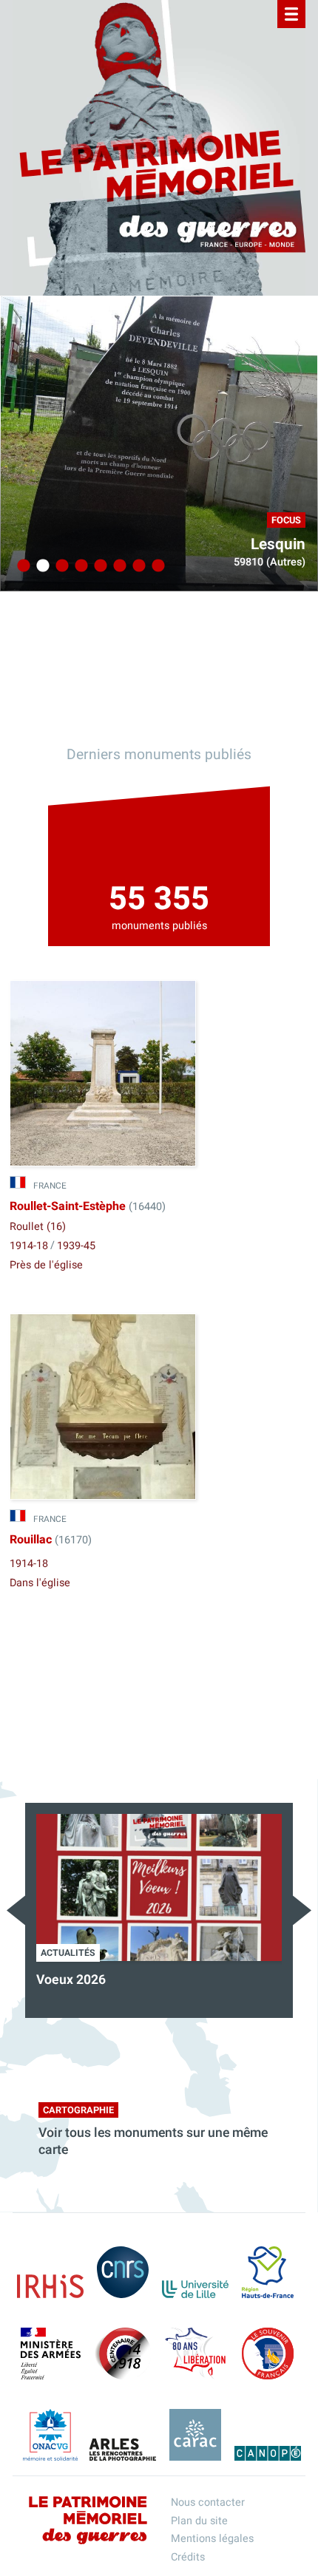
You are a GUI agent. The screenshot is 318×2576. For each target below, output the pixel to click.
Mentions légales (212, 2539)
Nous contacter (208, 2502)
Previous (16, 1910)
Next (302, 1910)
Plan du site (199, 2521)
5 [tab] (98, 566)
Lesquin (278, 544)
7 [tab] (137, 566)
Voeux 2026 (71, 1980)
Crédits (188, 2557)
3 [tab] (60, 566)
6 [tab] (118, 566)
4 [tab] (79, 566)
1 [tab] (21, 566)
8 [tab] (156, 566)
